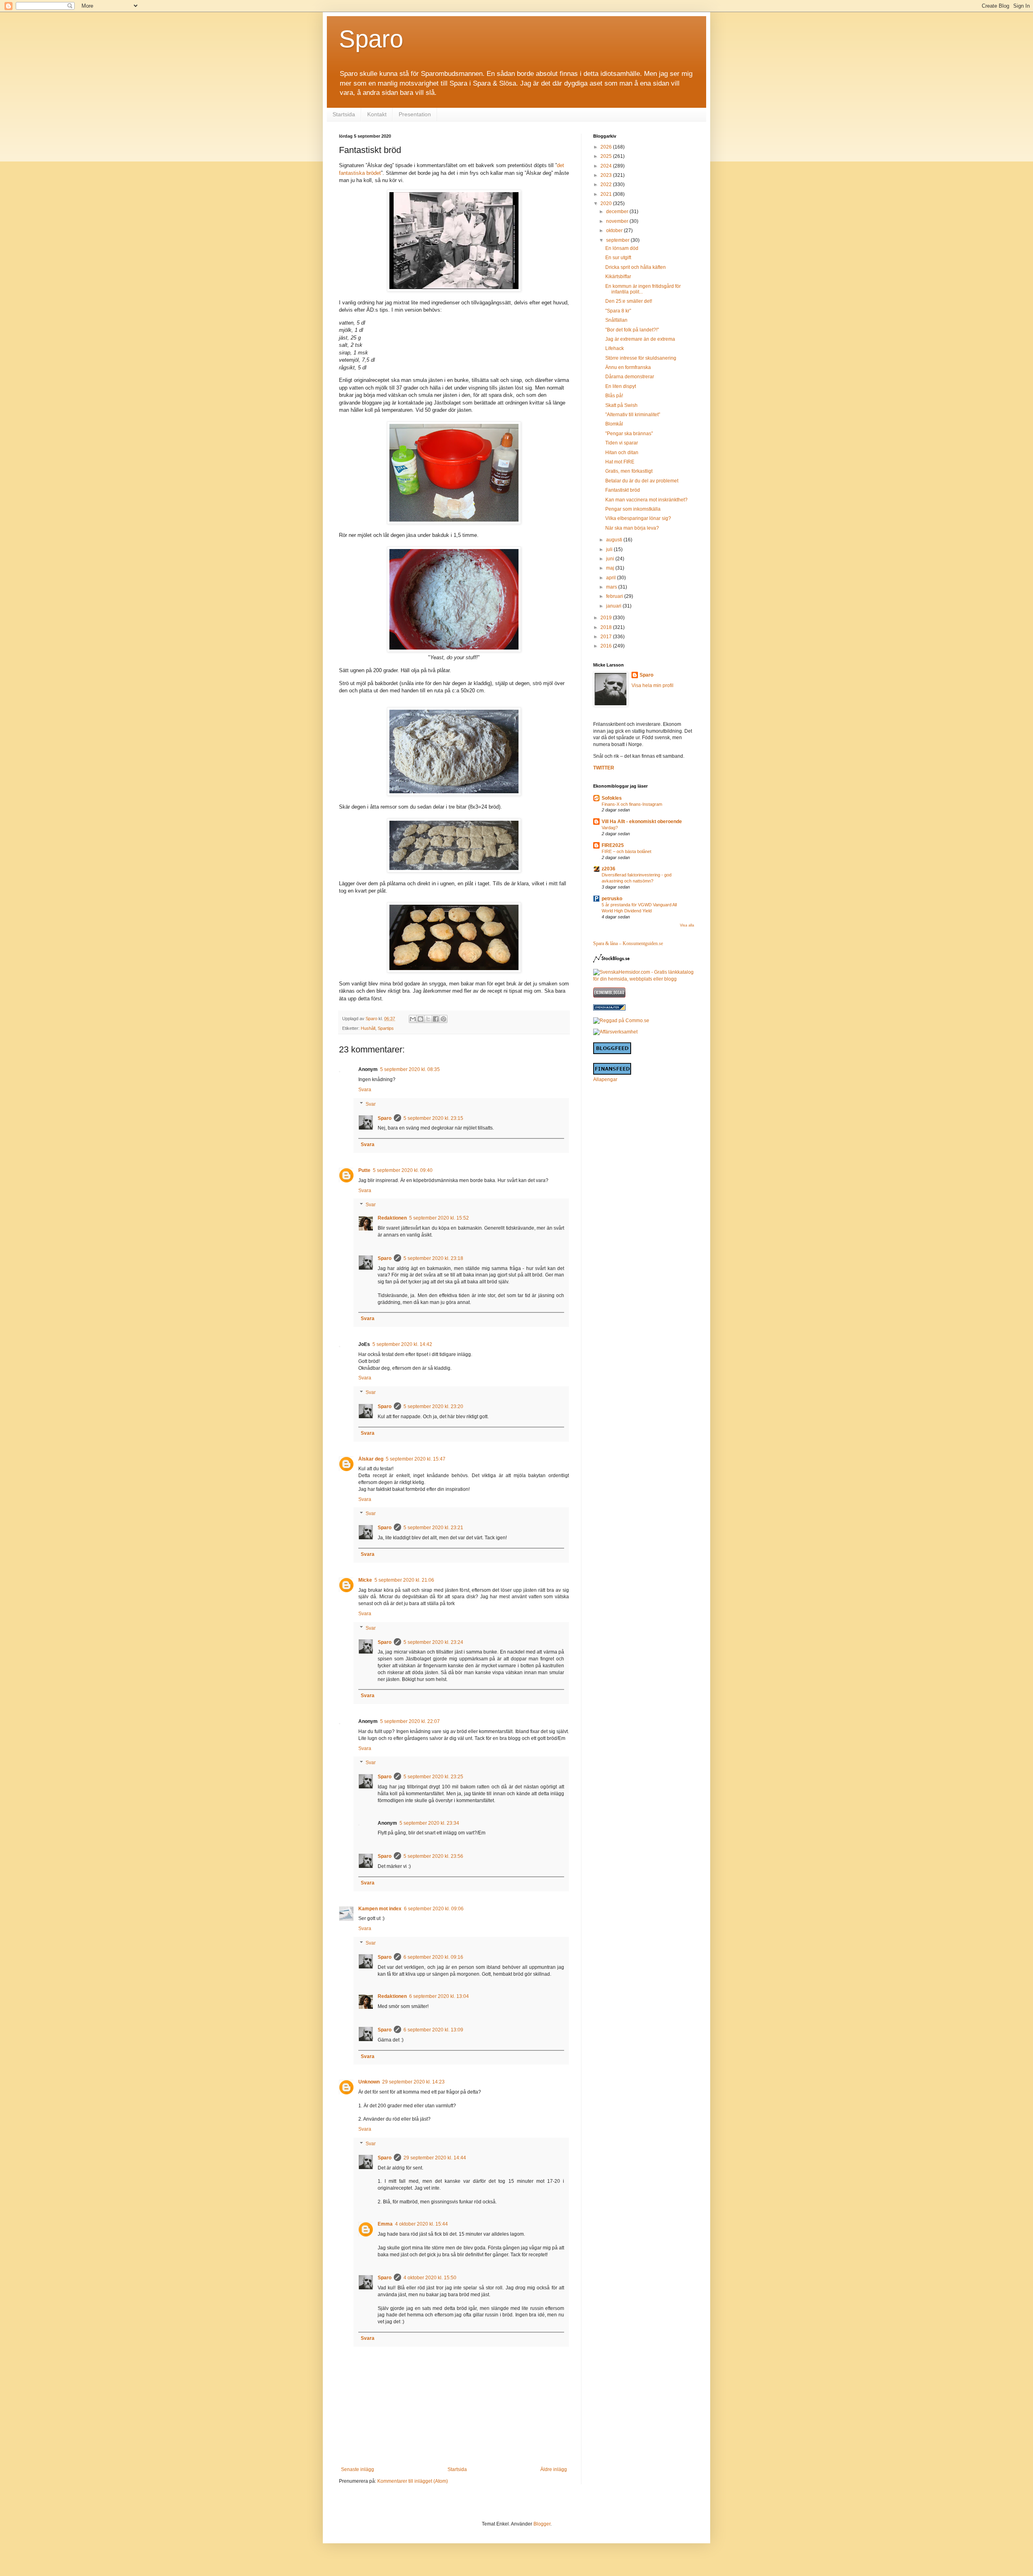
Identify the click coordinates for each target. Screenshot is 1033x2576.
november (618, 221)
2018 (607, 627)
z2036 (609, 869)
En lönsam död (622, 248)
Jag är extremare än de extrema (640, 339)
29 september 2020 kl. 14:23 (413, 2082)
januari (614, 606)
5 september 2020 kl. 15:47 (416, 1459)
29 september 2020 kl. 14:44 (435, 2158)
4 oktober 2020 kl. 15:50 (430, 2278)
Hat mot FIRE (620, 462)
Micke (365, 1580)
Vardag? (610, 828)
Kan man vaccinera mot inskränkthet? (646, 500)
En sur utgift (618, 258)
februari (615, 596)
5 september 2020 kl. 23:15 (433, 1118)
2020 (607, 203)
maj (611, 568)
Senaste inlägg (358, 2469)
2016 (607, 646)
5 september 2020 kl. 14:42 (402, 1344)
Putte (364, 1170)
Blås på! (614, 396)
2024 (607, 166)
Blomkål (614, 424)
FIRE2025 (613, 845)
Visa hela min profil (652, 685)
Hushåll (368, 1028)
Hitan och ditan (622, 453)
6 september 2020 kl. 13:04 (439, 1996)
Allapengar (605, 1079)
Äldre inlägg (554, 2469)
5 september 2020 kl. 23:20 (433, 1406)
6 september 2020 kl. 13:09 (433, 2030)
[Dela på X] (428, 1019)
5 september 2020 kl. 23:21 (433, 1528)
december (618, 212)
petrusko (612, 899)
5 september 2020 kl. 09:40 (403, 1170)
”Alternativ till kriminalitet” (633, 415)
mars (612, 587)
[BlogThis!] (420, 1019)
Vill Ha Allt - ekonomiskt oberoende (642, 822)
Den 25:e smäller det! (629, 301)
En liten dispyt (621, 386)
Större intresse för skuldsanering (641, 358)
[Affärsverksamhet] (615, 1032)
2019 (607, 618)
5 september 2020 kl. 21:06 (404, 1580)
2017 (607, 637)
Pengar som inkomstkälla (633, 509)
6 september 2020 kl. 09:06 (434, 1909)
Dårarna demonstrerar (630, 377)
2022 (607, 184)
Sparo (371, 39)
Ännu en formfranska (628, 367)
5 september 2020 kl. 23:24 (433, 1642)
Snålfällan (616, 320)
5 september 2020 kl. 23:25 (433, 1777)
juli (610, 549)
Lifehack (615, 348)
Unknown (369, 2082)
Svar (371, 1104)
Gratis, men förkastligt (629, 471)
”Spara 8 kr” (618, 311)
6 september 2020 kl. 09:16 (433, 1957)
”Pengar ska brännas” (629, 434)
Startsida (344, 114)
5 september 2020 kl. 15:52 (439, 1218)
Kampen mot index (380, 1909)
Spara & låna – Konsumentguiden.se (628, 943)
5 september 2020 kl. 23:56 (433, 1856)
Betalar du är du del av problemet (642, 481)
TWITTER (604, 768)
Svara (365, 1090)
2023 (607, 175)
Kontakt (377, 114)
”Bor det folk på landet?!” (632, 330)
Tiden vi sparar (622, 443)
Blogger (542, 2524)
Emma (385, 2224)
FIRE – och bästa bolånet (626, 851)
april (612, 578)
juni (611, 559)
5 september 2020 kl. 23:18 (433, 1258)
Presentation (415, 114)
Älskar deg (371, 1459)
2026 (607, 147)
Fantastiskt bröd (623, 490)
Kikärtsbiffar (618, 277)
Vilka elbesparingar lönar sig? (638, 518)
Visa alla (687, 925)
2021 (607, 194)
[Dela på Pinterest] (443, 1019)
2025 (607, 156)
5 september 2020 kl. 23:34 (429, 1823)
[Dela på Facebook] (436, 1019)
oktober (615, 231)
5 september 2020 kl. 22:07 (410, 1721)
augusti (615, 540)
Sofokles (612, 798)
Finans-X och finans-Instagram (632, 804)
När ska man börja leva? (632, 528)
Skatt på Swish (621, 405)
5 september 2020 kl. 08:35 (410, 1069)
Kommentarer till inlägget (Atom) (413, 2481)
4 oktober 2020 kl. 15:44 (421, 2224)
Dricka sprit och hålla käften (636, 267)
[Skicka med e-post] (413, 1019)
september (618, 240)
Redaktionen (392, 1218)
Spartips (386, 1028)
